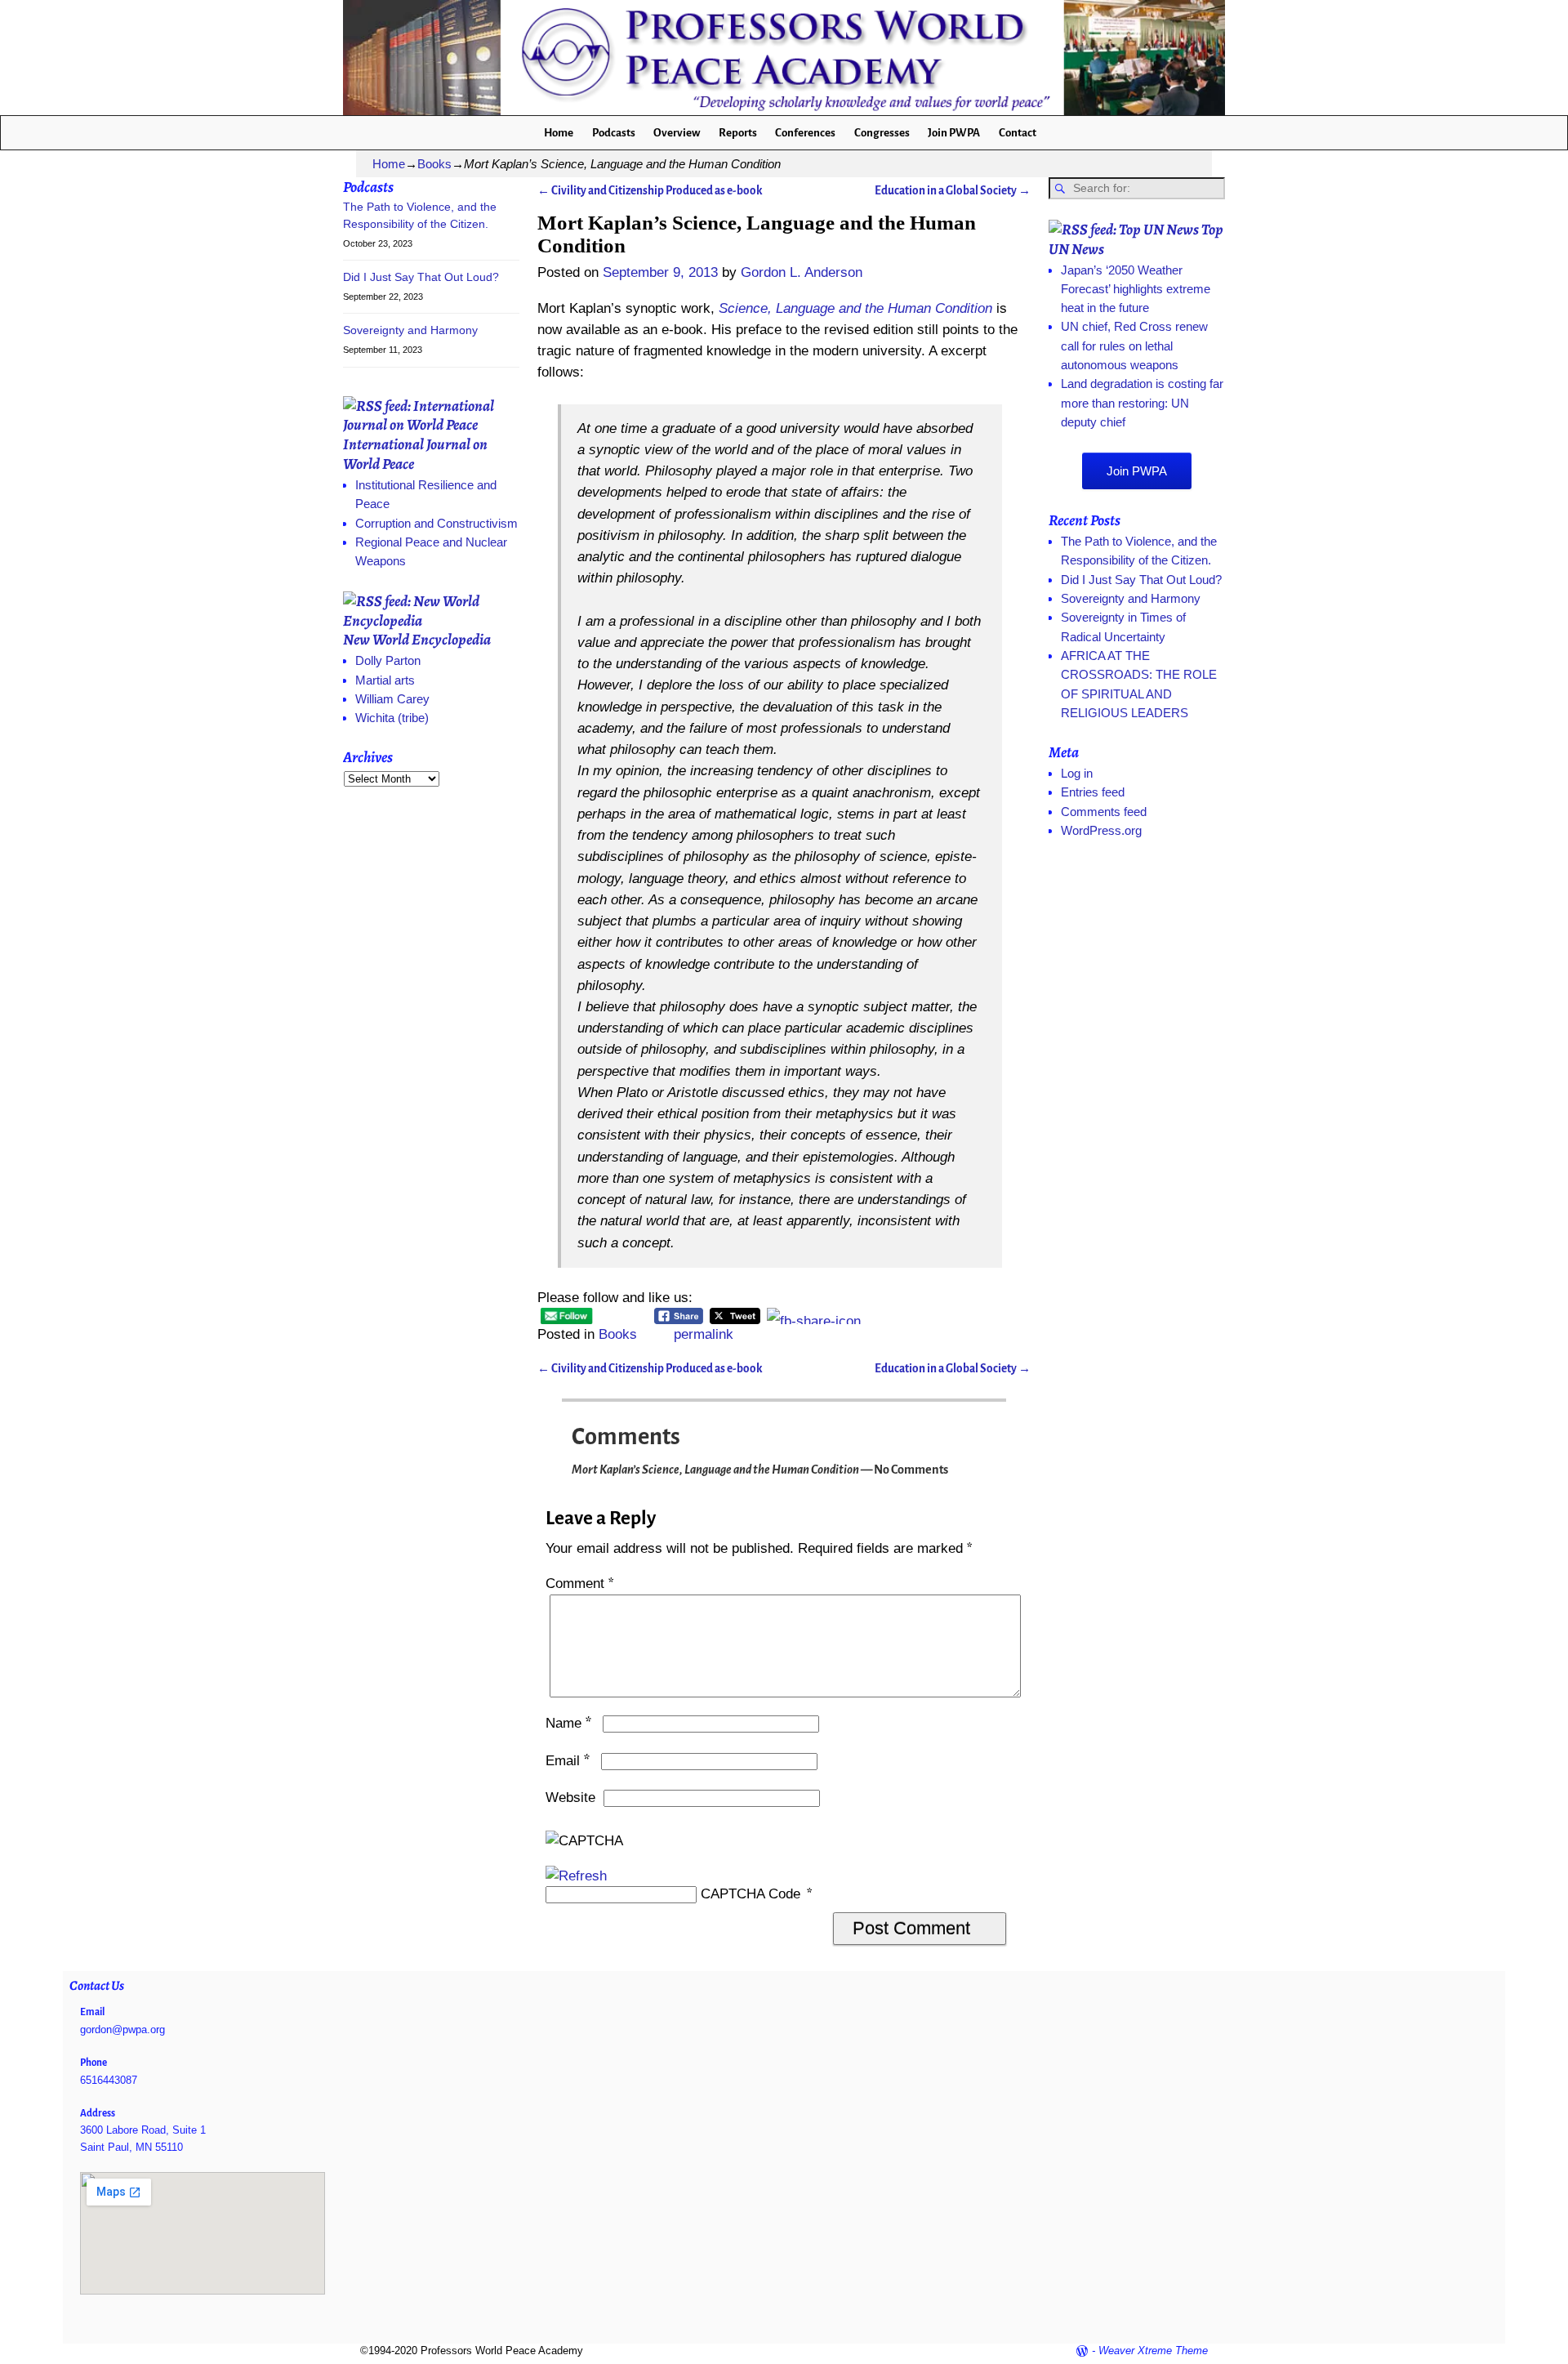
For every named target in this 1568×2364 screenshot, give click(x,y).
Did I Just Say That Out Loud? (421, 277)
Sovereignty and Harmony (410, 330)
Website (570, 1798)
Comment (579, 1583)
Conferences (805, 133)
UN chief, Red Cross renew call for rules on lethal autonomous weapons (1134, 346)
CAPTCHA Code (751, 1894)
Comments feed (1104, 812)
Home (559, 133)
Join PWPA (954, 133)
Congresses (882, 133)
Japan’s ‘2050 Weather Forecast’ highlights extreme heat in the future (1136, 289)
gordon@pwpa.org (122, 2029)
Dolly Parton (388, 660)
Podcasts (614, 133)
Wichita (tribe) (392, 718)
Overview (677, 133)
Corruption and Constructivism (437, 523)
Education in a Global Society (953, 191)
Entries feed (1093, 792)
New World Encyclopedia (417, 639)
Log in (1077, 773)
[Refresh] (576, 1876)
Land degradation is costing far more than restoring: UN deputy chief (1142, 403)
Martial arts (385, 680)
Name (568, 1723)
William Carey (392, 699)
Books (434, 164)
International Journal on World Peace (415, 454)
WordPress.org (1101, 830)
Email (568, 1761)
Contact (1018, 133)
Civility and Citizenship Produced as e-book (650, 191)
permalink (704, 1334)
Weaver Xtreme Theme (1153, 2351)
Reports (738, 133)
